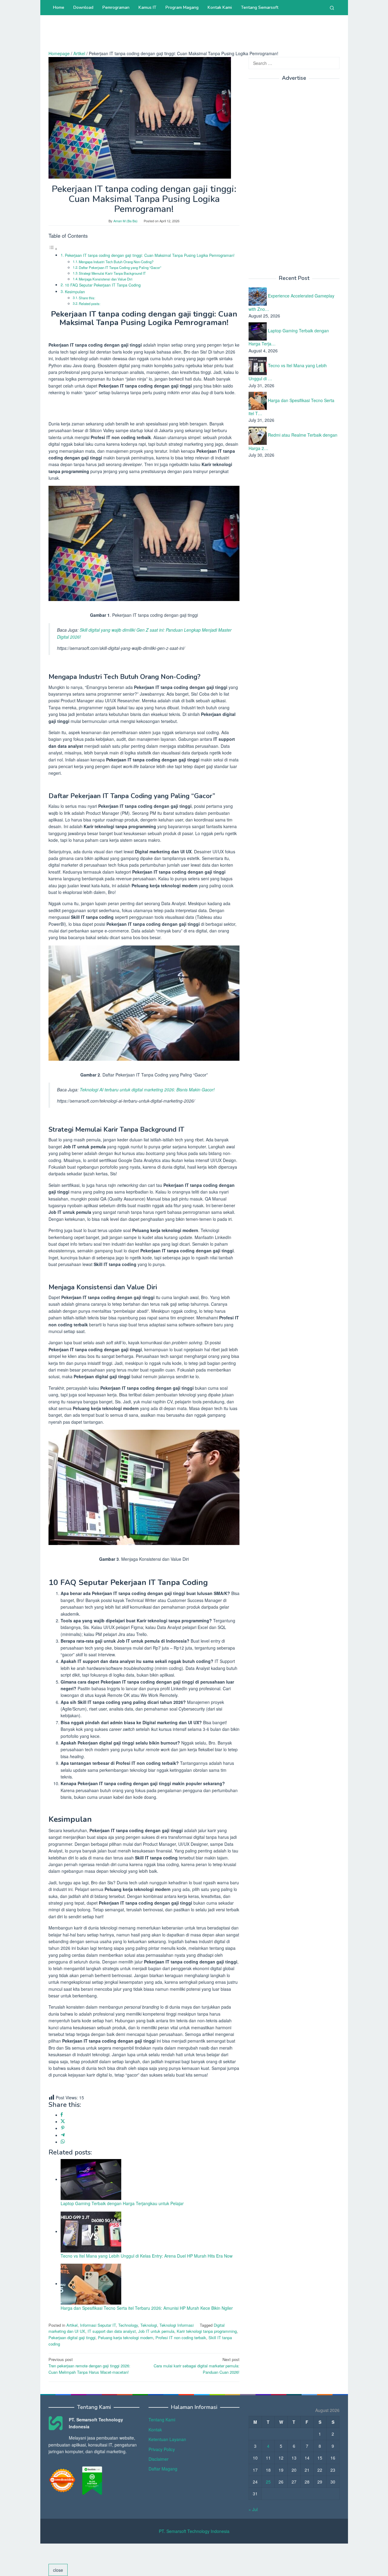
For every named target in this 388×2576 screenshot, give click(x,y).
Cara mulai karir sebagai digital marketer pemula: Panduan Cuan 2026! (197, 2366)
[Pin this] (63, 2128)
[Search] (332, 8)
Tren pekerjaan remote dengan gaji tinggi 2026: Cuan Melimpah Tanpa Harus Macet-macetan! (89, 2366)
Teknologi (149, 2325)
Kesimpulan (75, 292)
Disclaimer (159, 2459)
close (58, 2570)
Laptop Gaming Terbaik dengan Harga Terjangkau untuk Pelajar (122, 2203)
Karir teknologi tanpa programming (207, 2331)
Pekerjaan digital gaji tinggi (72, 2338)
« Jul (253, 2509)
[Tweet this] (63, 2121)
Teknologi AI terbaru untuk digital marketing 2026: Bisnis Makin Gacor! (147, 1090)
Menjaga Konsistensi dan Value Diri (106, 279)
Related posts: (90, 304)
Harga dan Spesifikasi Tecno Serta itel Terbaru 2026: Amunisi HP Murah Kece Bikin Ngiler (147, 2308)
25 (268, 2482)
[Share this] (62, 2115)
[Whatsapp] (63, 2142)
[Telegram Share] (63, 2135)
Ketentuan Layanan (167, 2439)
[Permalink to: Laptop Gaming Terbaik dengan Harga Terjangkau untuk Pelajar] (91, 2179)
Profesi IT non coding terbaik (181, 2338)
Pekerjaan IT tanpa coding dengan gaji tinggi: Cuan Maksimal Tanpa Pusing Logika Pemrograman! (150, 255)
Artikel (72, 2325)
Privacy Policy (162, 2449)
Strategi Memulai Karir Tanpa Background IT (112, 273)
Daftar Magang (163, 2469)
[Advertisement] (159, 35)
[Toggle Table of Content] (53, 249)
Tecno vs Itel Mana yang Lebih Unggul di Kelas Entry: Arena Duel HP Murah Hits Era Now (147, 2256)
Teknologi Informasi (177, 2325)
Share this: (87, 298)
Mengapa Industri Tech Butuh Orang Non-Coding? (116, 262)
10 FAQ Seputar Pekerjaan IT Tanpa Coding (103, 285)
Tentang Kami (162, 2420)
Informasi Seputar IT (98, 2325)
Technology (128, 2325)
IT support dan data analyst (112, 2331)
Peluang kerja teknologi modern (125, 2338)
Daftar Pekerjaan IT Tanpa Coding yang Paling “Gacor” (120, 267)
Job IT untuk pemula (156, 2331)
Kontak (155, 2430)
